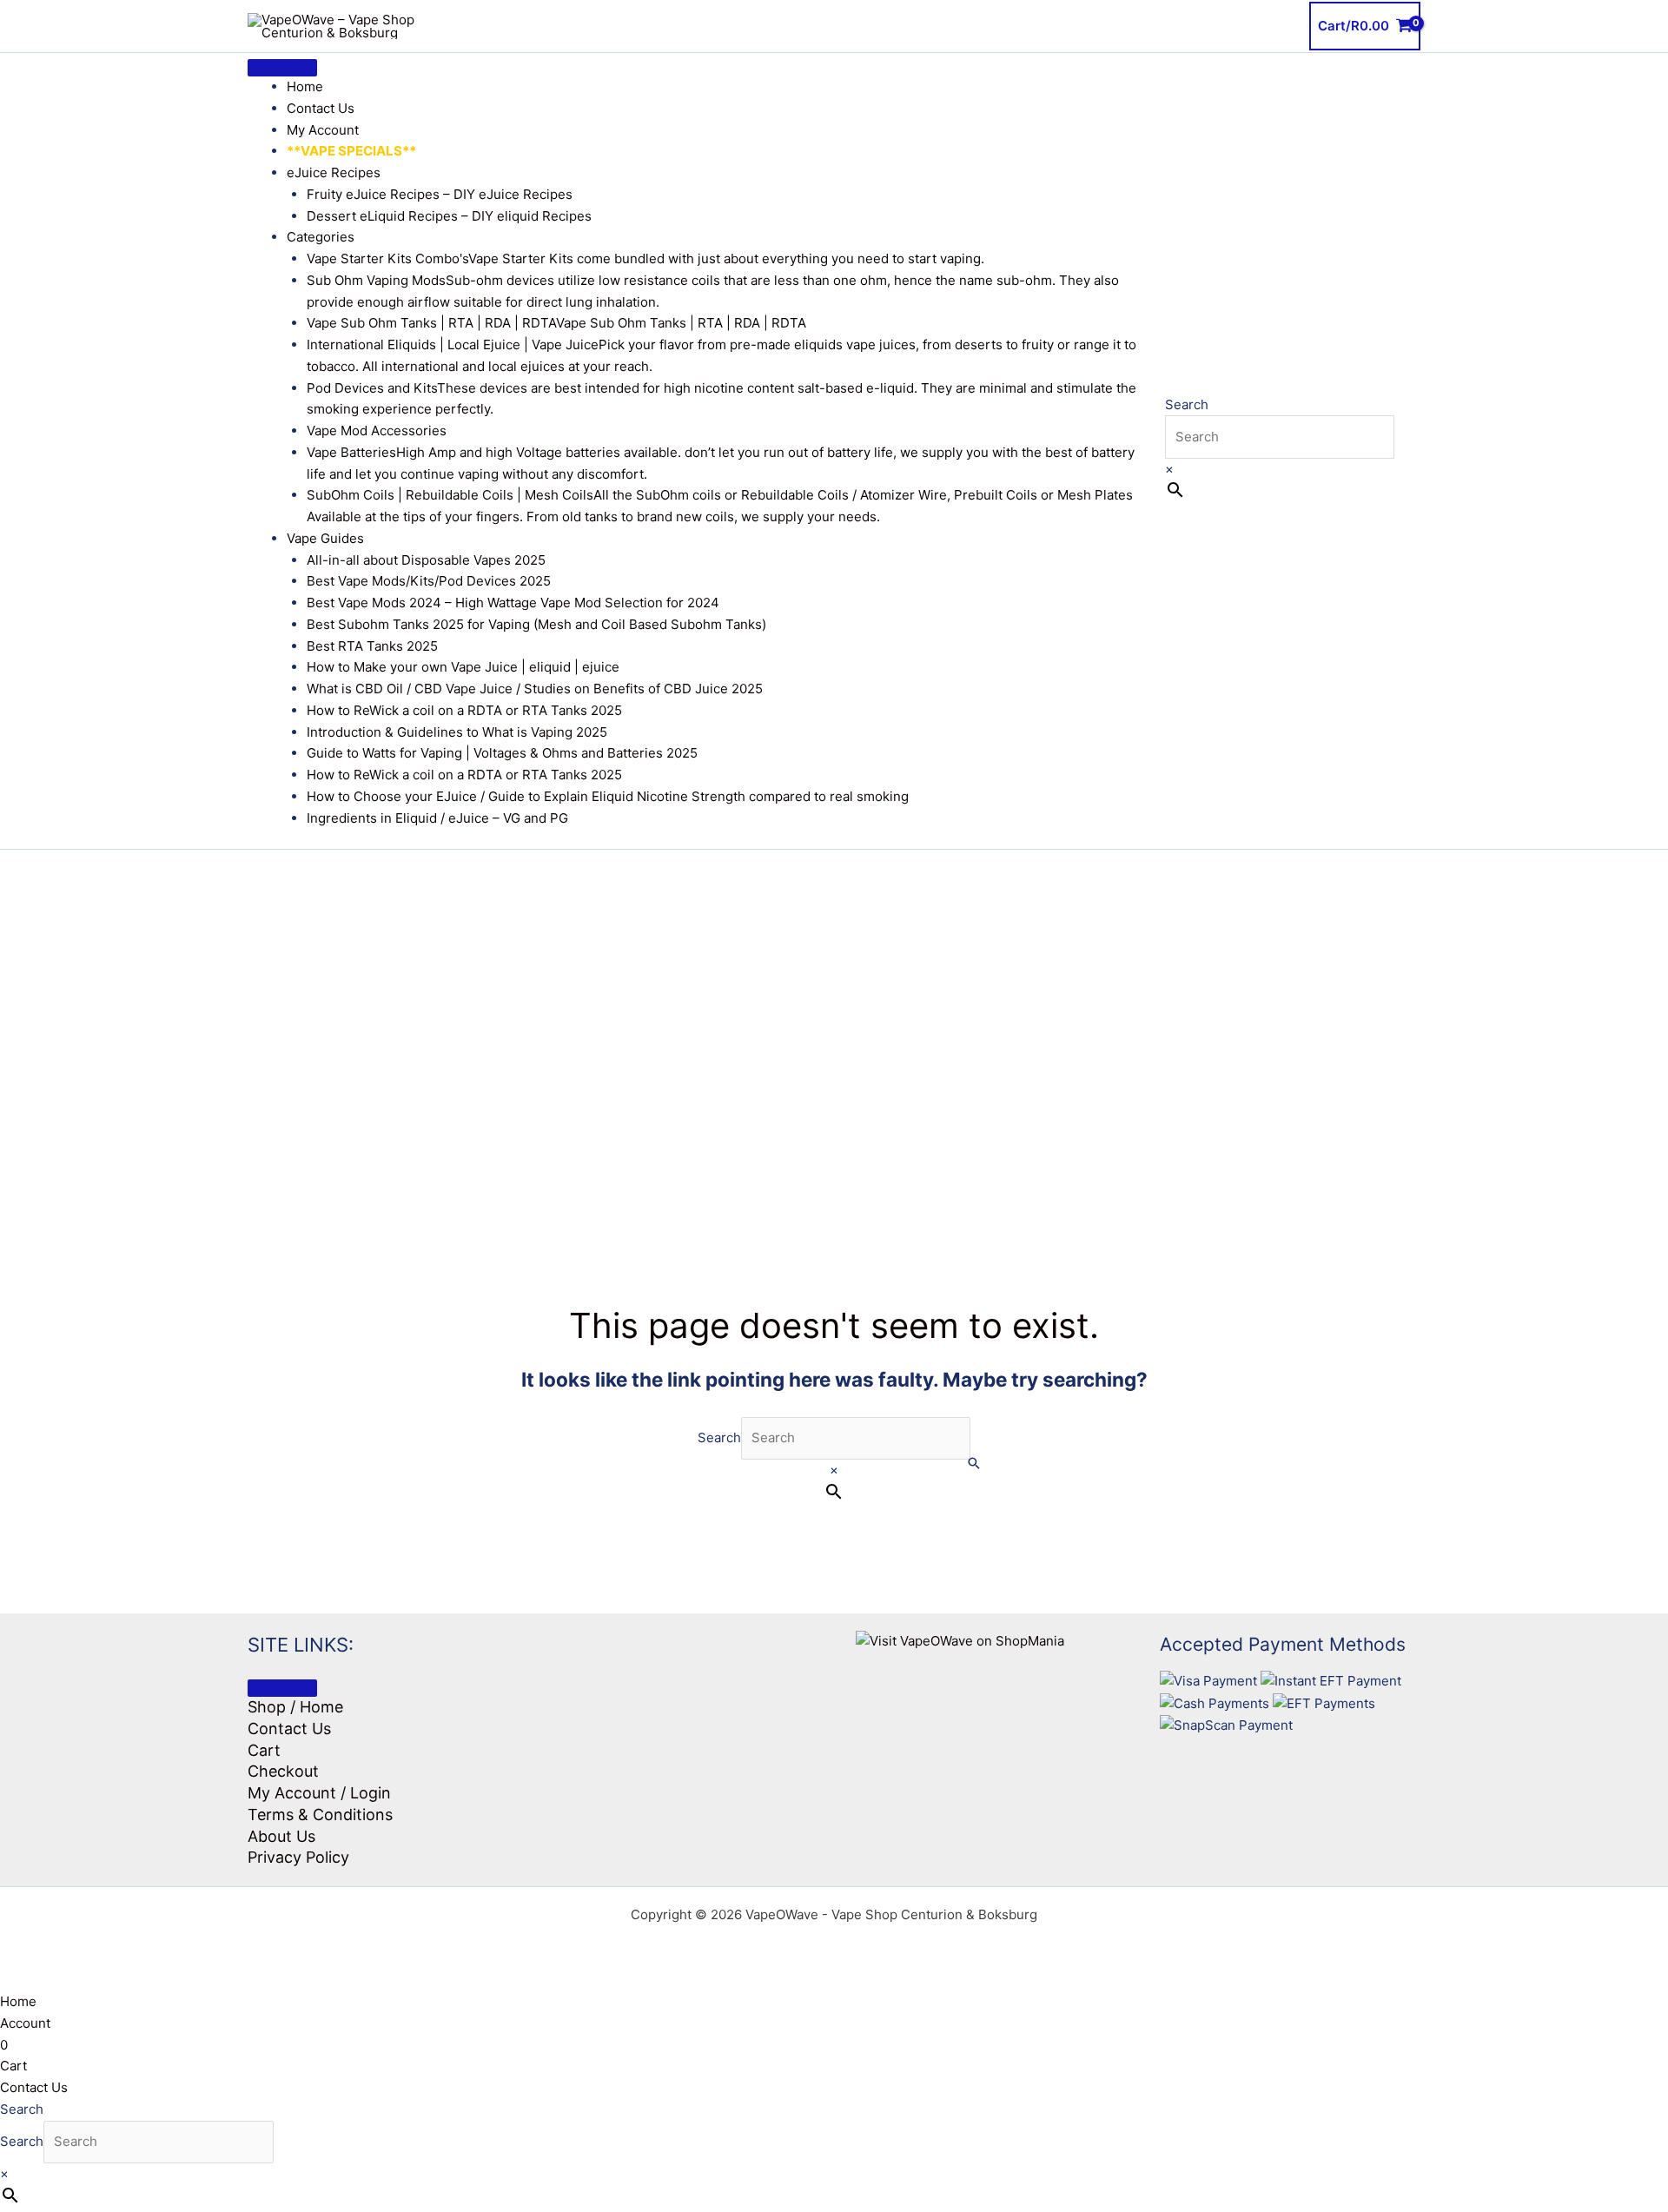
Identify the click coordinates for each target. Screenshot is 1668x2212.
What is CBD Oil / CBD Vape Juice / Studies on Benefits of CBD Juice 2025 (535, 689)
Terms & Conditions (320, 1815)
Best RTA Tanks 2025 (372, 646)
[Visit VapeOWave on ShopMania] (960, 1641)
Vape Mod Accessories (377, 430)
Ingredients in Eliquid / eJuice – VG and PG (437, 818)
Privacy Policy (298, 1857)
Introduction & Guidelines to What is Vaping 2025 (457, 732)
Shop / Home (295, 1707)
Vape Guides (325, 538)
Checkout (283, 1771)
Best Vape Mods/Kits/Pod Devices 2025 (429, 581)
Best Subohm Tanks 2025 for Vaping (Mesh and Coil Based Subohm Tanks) (536, 624)
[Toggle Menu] (282, 68)
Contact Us (321, 108)
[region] (834, 1023)
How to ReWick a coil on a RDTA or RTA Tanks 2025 (464, 710)
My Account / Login (319, 1793)
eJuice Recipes (334, 172)
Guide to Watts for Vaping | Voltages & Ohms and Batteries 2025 (502, 753)
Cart (264, 1750)
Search (1187, 404)
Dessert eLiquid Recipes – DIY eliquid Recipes (449, 216)
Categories (321, 237)
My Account (323, 130)
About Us (281, 1836)
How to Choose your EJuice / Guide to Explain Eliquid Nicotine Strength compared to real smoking (608, 796)
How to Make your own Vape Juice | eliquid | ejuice (463, 667)
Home (305, 86)
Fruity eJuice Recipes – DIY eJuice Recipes (440, 194)
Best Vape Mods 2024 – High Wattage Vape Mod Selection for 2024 (513, 603)
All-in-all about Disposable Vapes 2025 (426, 560)
